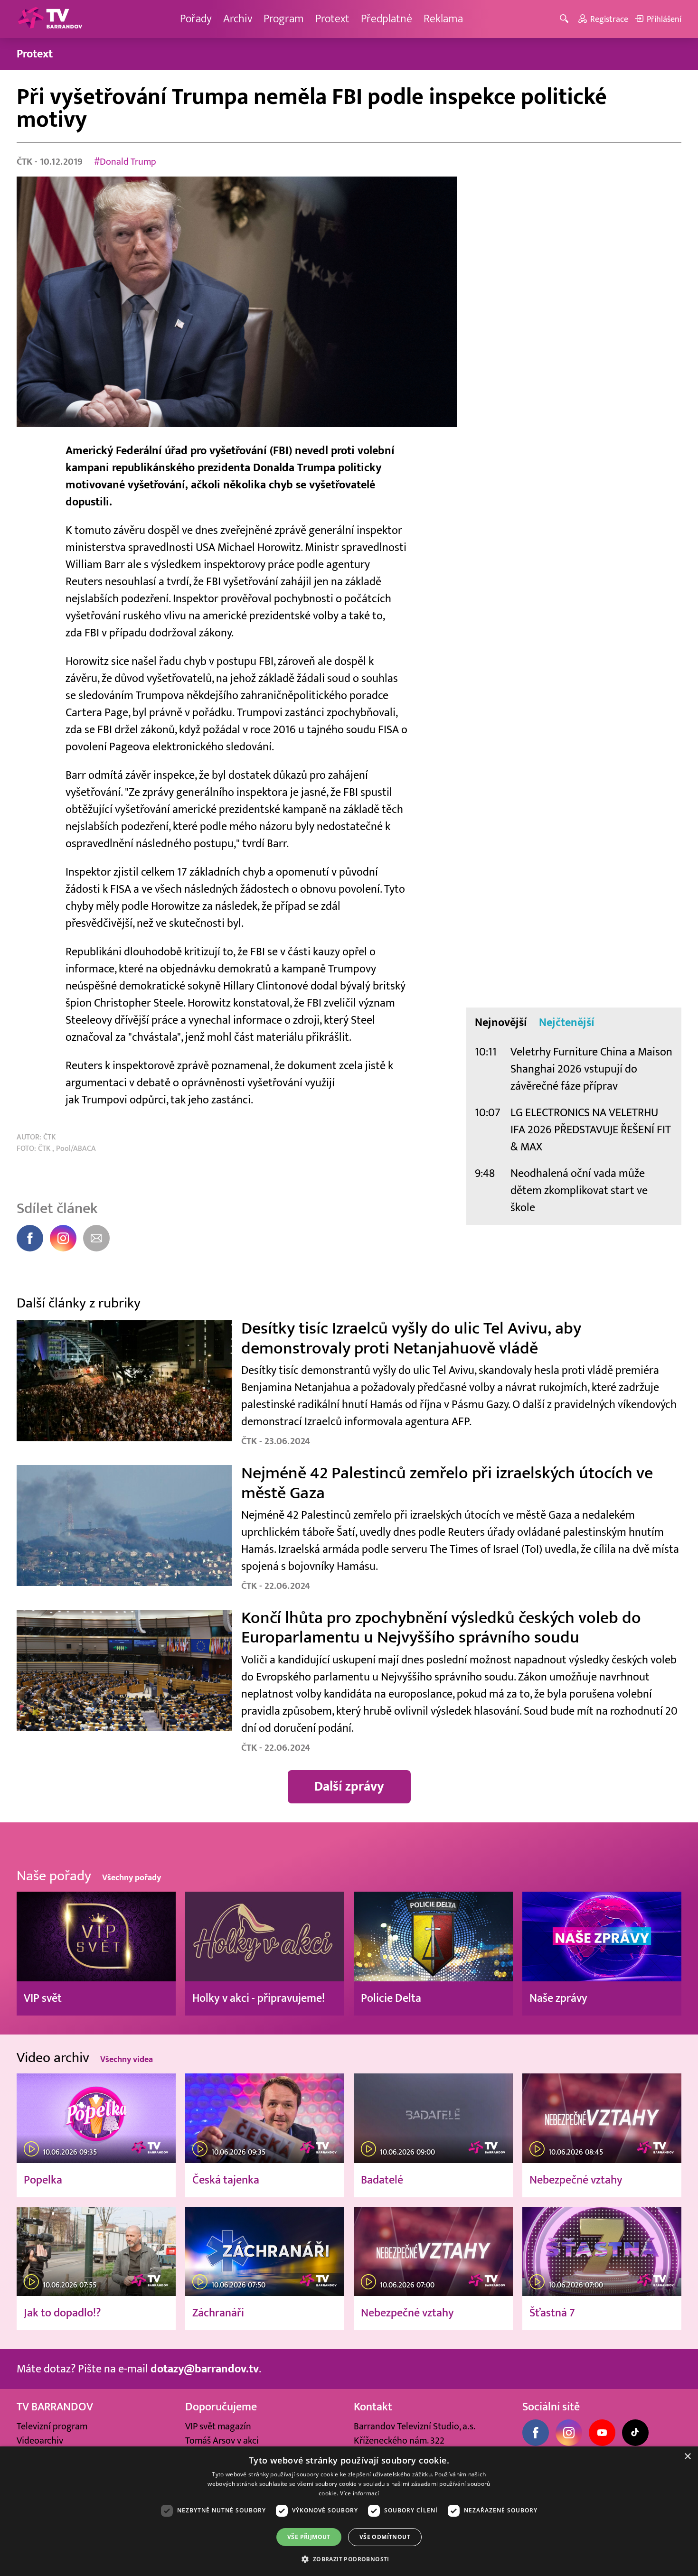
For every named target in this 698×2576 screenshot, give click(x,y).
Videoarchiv (40, 2441)
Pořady (196, 19)
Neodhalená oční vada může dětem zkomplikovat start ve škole (579, 1190)
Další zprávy (349, 1787)
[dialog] (349, 2511)
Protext (332, 19)
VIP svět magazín (218, 2427)
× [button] (687, 2457)
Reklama (443, 19)
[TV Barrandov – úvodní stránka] (50, 19)
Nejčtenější (567, 1023)
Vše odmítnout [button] (385, 2537)
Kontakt (373, 2407)
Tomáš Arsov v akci (222, 2441)
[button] (349, 2559)
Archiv (238, 19)
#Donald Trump (125, 162)
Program (284, 19)
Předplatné (387, 19)
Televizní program (52, 2427)
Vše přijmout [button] (309, 2537)
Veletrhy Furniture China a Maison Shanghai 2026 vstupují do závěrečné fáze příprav (591, 1069)
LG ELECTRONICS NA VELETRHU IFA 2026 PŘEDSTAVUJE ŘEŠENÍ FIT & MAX (591, 1130)
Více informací (360, 2493)
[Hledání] (566, 19)
